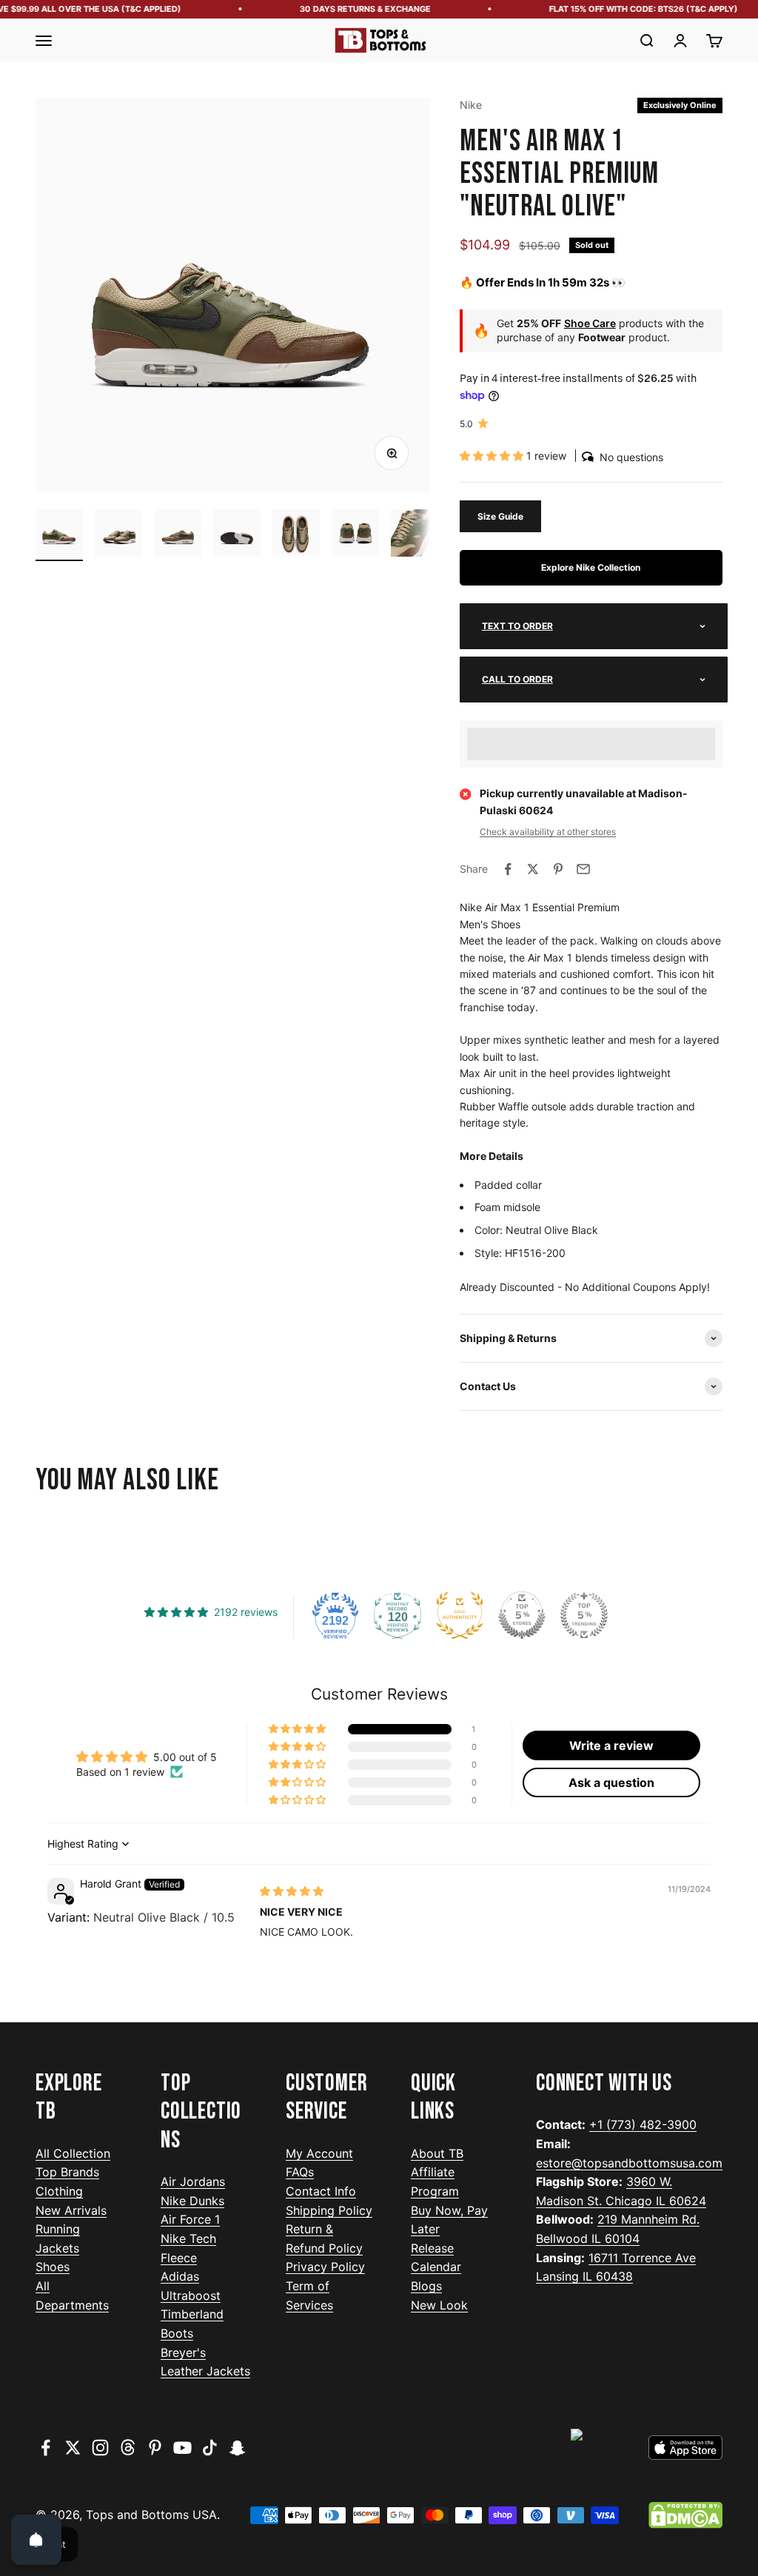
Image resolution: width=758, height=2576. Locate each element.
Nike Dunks (192, 2201)
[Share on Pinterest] (558, 869)
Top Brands (67, 2172)
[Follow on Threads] (128, 2448)
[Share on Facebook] (508, 869)
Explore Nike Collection (591, 567)
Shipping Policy (329, 2210)
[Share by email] (583, 869)
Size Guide (500, 516)
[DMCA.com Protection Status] (685, 2515)
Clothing (59, 2191)
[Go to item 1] (59, 535)
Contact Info (321, 2191)
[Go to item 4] (237, 535)
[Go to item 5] (296, 535)
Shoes (53, 2267)
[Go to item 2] (118, 535)
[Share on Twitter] (533, 869)
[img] (292, 1891)
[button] (493, 456)
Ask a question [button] (611, 1782)
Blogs (426, 2286)
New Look (439, 2305)
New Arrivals (71, 2210)
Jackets (57, 2248)
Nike (471, 105)
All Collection (73, 2153)
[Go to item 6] (355, 535)
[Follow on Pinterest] (155, 2448)
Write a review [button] (611, 1745)
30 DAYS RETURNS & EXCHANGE (351, 9)
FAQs (300, 2172)
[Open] (36, 2540)
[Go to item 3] (178, 535)
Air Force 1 (190, 2219)
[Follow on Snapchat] (237, 2448)
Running (58, 2229)
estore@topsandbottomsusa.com (629, 2163)
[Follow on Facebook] (46, 2448)
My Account (319, 2153)
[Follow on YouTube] (182, 2448)
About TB (437, 2153)
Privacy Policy (325, 2267)
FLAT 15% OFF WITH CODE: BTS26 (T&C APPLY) (630, 9)
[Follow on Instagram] (100, 2448)
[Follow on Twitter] (73, 2448)
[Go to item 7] (415, 535)
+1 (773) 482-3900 (643, 2124)
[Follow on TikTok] (210, 2448)
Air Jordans (193, 2181)
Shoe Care (590, 323)
